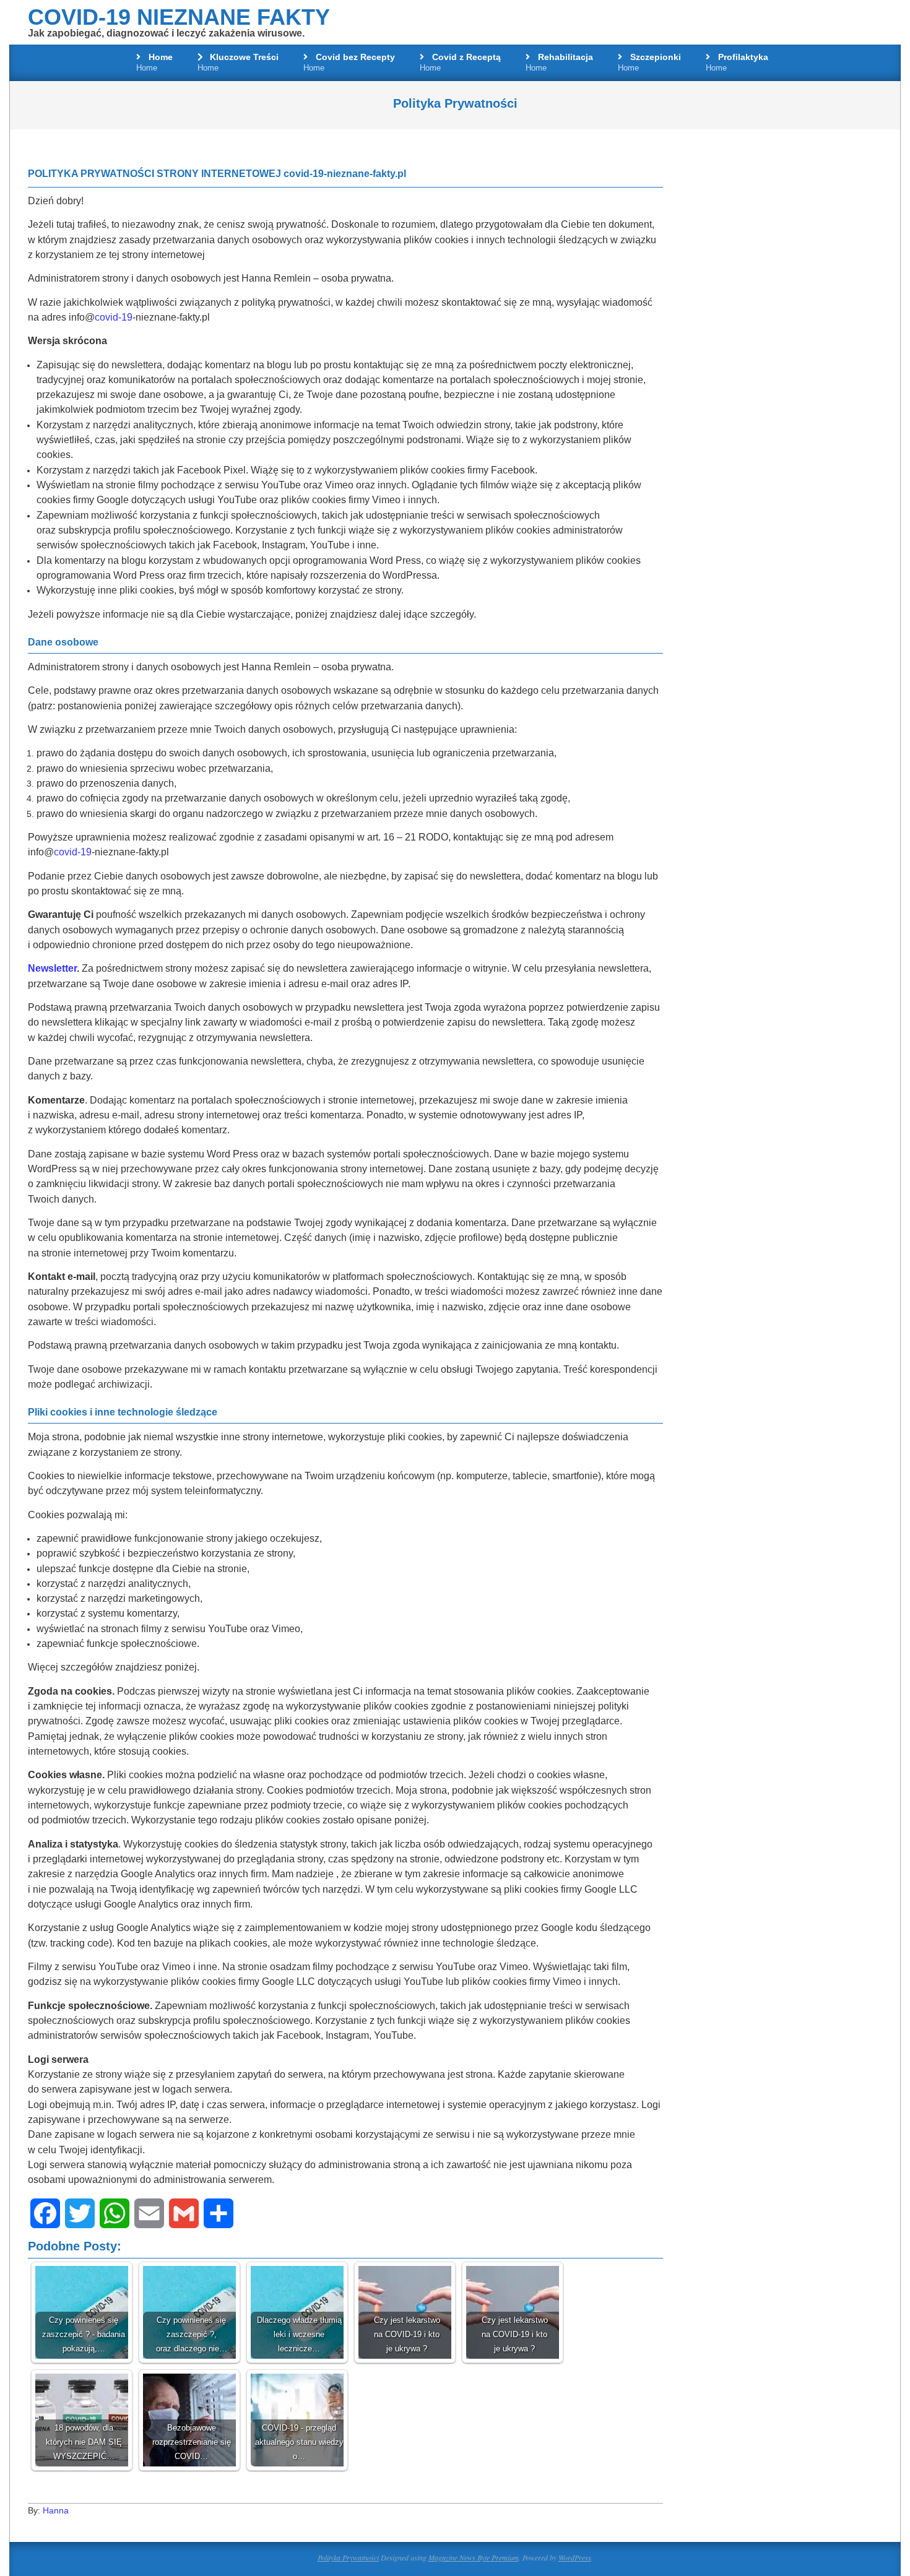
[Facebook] (45, 2213)
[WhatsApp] (115, 2213)
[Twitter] (80, 2213)
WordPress (575, 2557)
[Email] (149, 2213)
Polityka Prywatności (348, 2557)
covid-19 (114, 317)
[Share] (219, 2213)
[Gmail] (184, 2213)
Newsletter (52, 968)
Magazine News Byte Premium (474, 2557)
